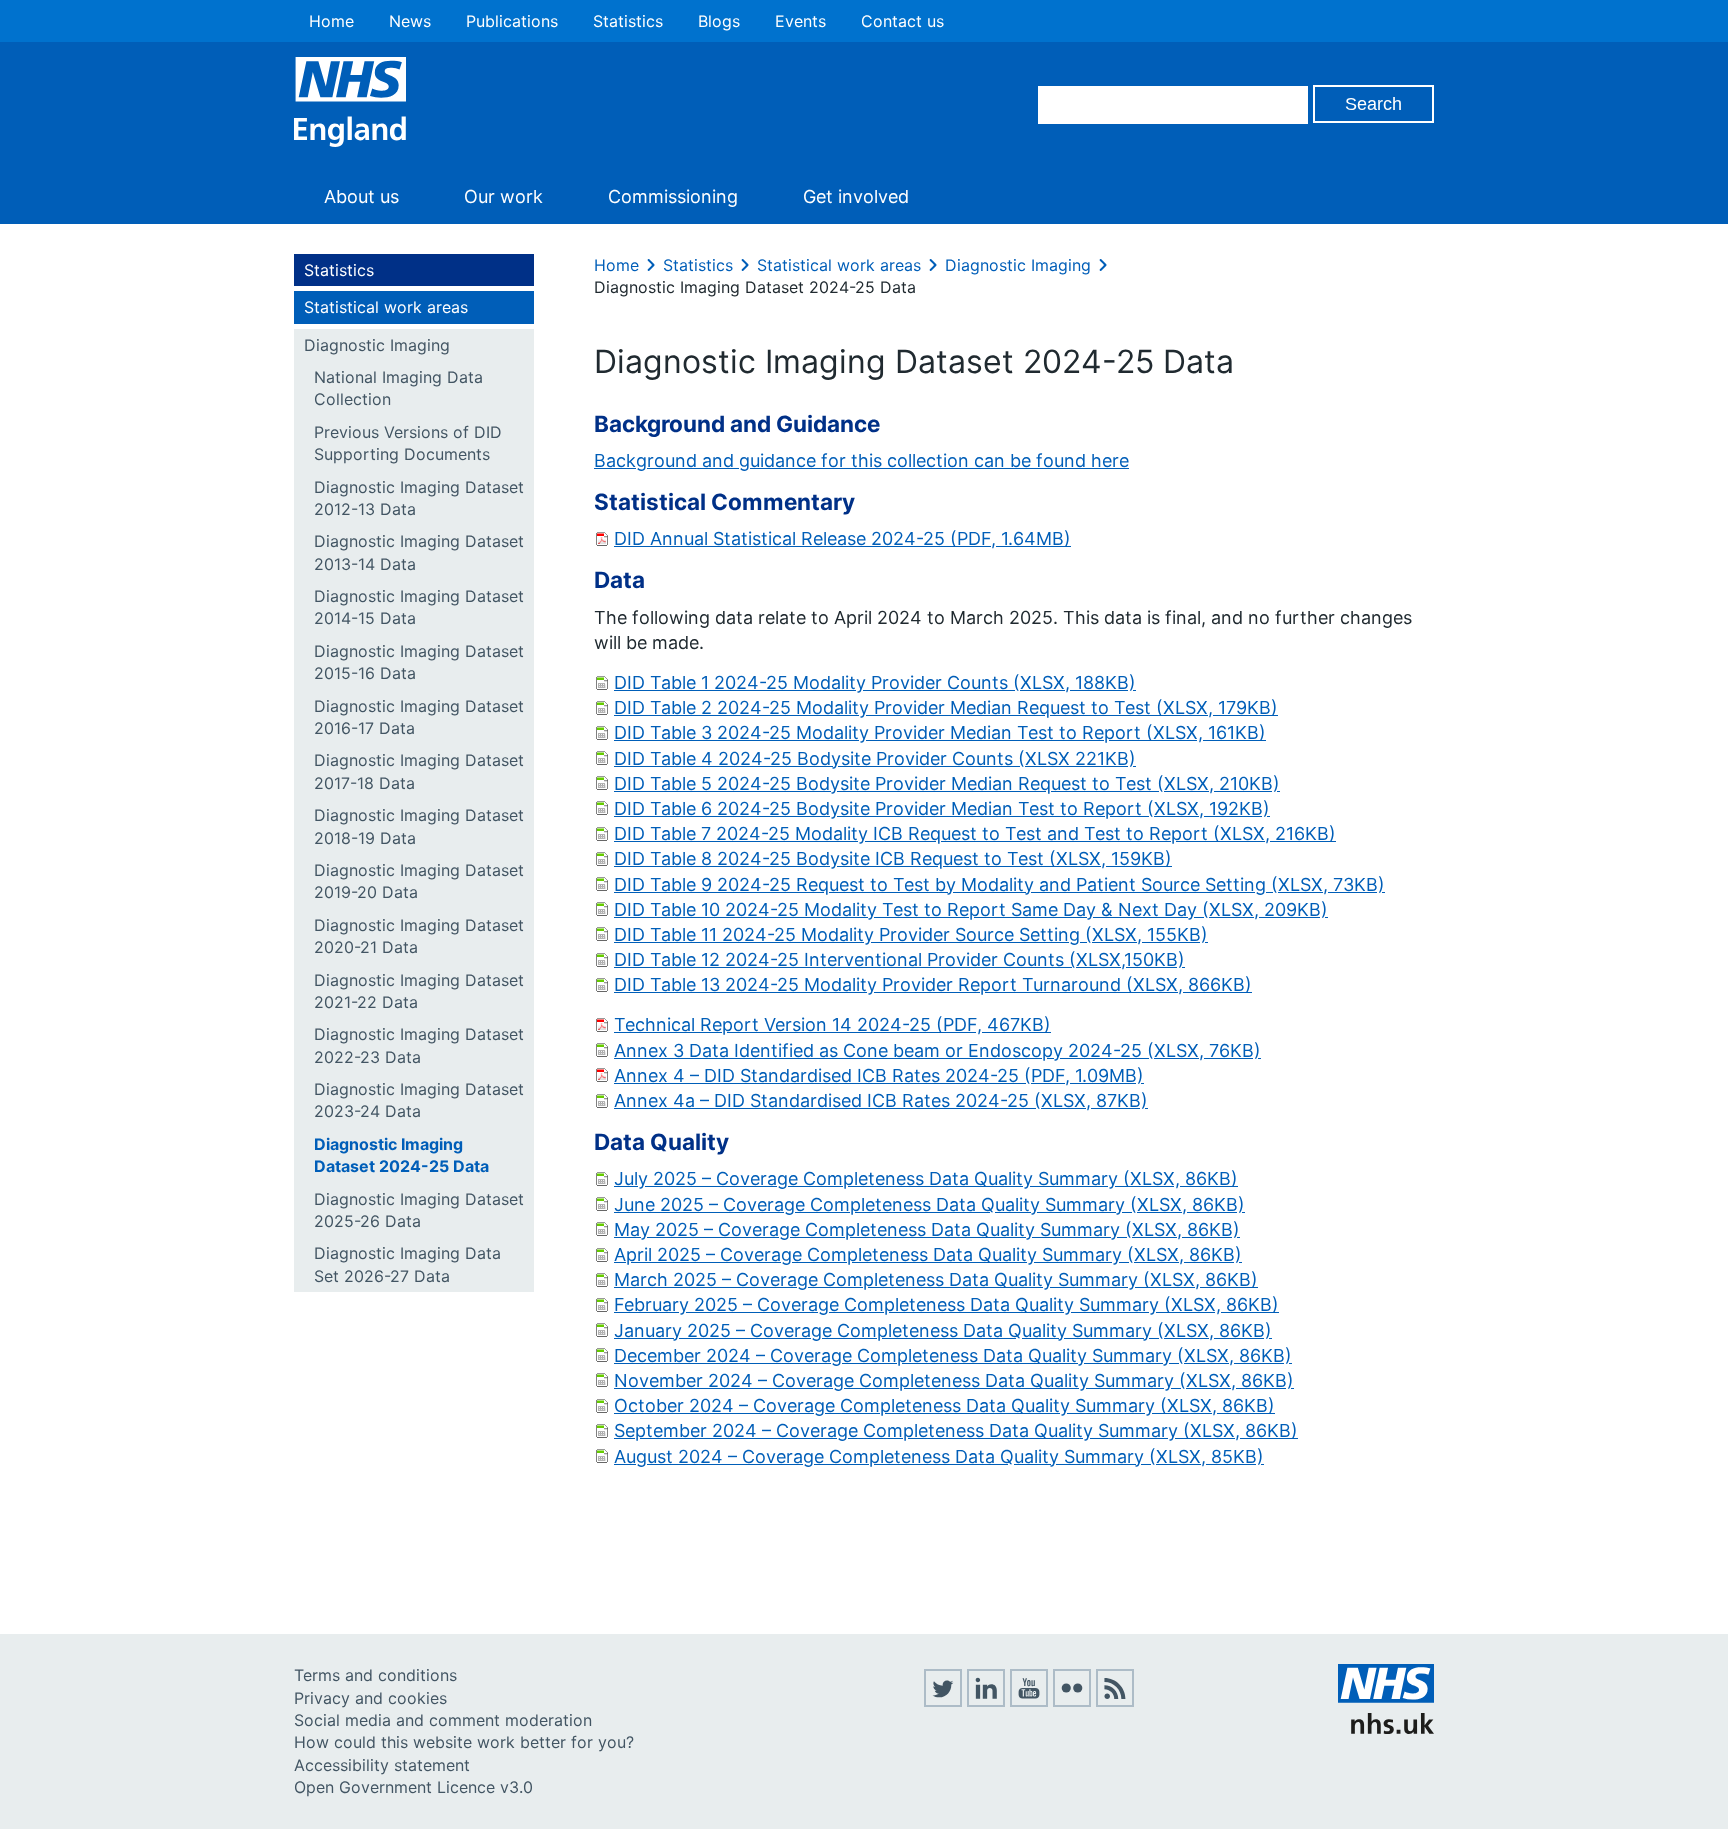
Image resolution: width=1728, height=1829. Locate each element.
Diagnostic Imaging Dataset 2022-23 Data (419, 1045)
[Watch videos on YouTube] (1029, 1701)
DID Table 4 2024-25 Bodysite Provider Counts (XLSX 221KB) (875, 758)
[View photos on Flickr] (1072, 1701)
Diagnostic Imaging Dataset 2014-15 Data (419, 607)
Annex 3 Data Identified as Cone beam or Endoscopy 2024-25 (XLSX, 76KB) (937, 1050)
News (410, 21)
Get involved (856, 196)
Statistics (628, 21)
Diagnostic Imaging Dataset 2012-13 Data (419, 498)
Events (800, 21)
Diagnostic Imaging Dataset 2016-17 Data (419, 717)
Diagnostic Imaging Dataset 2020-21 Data (419, 936)
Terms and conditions (375, 1675)
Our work (503, 196)
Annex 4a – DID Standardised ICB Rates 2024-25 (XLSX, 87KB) (881, 1100)
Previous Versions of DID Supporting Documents (408, 443)
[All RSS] (1115, 1701)
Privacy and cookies (370, 1698)
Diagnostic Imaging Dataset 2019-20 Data (419, 881)
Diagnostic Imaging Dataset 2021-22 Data (419, 991)
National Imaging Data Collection (398, 388)
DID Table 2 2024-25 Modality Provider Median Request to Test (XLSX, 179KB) (946, 707)
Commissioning (673, 196)
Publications (512, 21)
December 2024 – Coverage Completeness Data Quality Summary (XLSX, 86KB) (953, 1355)
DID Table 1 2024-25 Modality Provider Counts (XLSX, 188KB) (875, 682)
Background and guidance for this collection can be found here (861, 460)
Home (331, 21)
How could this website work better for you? (464, 1742)
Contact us (902, 21)
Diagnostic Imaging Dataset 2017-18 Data (419, 771)
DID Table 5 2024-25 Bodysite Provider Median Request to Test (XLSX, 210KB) (947, 783)
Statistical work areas (386, 307)
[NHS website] (1386, 1728)
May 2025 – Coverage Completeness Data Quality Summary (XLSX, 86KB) (927, 1229)
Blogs (719, 21)
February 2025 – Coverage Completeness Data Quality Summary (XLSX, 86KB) (946, 1304)
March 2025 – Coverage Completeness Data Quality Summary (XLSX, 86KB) (936, 1279)
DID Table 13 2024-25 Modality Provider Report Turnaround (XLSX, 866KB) (933, 984)
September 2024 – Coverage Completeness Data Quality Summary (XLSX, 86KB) (956, 1430)
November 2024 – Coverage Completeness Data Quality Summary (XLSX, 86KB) (954, 1380)
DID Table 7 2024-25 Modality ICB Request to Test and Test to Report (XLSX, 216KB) (975, 833)
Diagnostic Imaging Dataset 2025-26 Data (419, 1210)
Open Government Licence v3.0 (413, 1787)
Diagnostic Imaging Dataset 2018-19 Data (419, 826)
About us (361, 196)
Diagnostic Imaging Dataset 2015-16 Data (419, 662)
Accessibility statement (382, 1765)
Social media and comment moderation (443, 1720)
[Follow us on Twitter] (943, 1701)
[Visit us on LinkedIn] (986, 1701)
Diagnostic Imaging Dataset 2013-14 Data (419, 552)
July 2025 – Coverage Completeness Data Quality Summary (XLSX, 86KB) (926, 1178)
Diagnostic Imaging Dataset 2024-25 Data (401, 1155)
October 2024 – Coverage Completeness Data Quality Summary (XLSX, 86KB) (944, 1405)
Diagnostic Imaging (377, 345)
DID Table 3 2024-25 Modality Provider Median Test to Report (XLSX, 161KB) (940, 732)
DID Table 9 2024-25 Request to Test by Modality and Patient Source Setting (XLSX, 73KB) (999, 884)
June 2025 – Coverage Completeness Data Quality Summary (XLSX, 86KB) (929, 1204)
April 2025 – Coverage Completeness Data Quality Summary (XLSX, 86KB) (928, 1254)
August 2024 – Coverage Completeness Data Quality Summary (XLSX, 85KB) (939, 1456)
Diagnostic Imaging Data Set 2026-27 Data (407, 1264)
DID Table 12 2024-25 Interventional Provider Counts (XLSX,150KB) (899, 959)
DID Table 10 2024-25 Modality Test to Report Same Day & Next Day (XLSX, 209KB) (971, 909)
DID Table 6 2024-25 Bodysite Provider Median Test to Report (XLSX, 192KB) (942, 808)
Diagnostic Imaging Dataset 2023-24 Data (419, 1100)
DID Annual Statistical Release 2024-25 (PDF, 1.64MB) (842, 538)
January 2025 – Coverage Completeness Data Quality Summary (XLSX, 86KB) (943, 1330)
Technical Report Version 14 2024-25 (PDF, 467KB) (832, 1024)
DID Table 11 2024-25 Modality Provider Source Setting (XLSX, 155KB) (911, 934)
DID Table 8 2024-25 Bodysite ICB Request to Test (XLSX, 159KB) (893, 858)
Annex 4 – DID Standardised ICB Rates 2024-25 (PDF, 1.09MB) (879, 1075)
